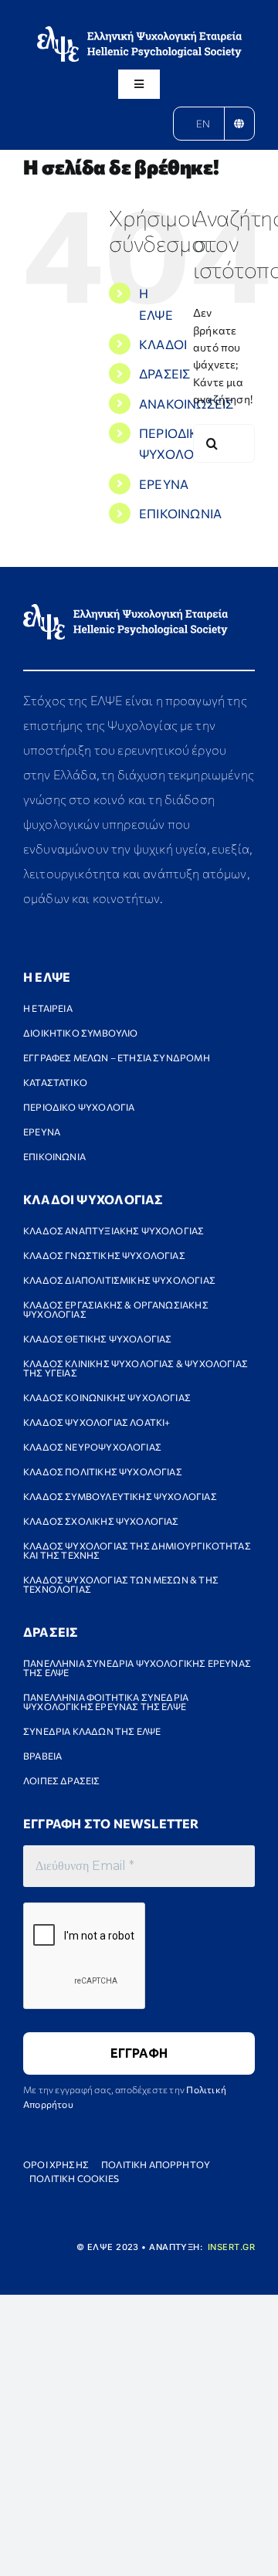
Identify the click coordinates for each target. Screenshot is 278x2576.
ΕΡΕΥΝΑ (164, 484)
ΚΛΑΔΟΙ (163, 344)
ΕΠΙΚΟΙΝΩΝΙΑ (180, 513)
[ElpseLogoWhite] (139, 31)
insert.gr (231, 2247)
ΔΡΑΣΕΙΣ (164, 373)
